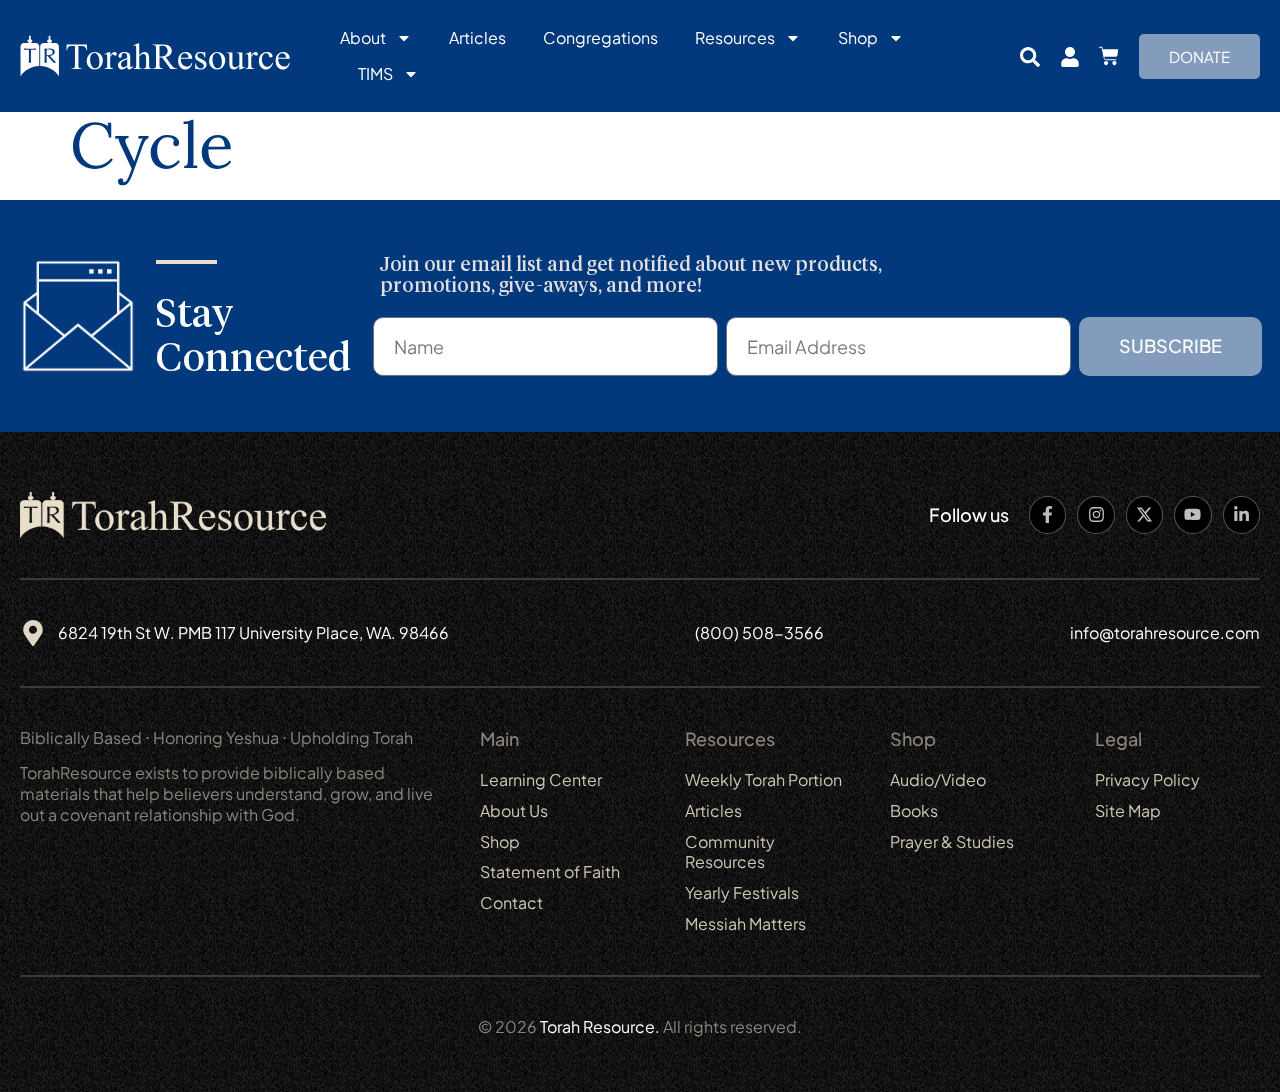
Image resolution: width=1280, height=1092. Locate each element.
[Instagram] (1095, 514)
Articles (477, 37)
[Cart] (1109, 56)
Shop (858, 37)
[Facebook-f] (1047, 514)
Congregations (600, 37)
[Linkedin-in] (1241, 514)
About (363, 37)
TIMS (375, 73)
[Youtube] (1192, 514)
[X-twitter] (1144, 514)
